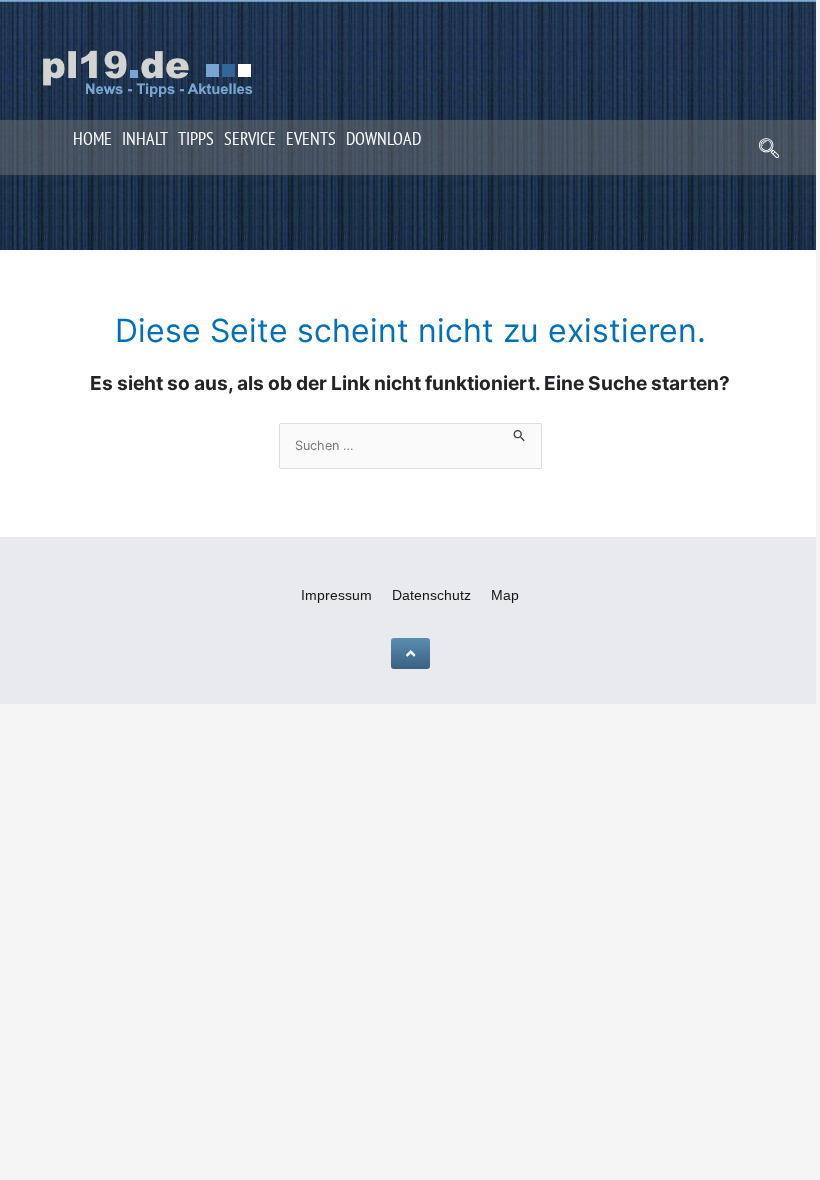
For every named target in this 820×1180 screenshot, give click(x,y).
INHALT (145, 138)
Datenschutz (431, 595)
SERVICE (250, 138)
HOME (92, 138)
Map (505, 595)
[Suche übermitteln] (519, 432)
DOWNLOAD (383, 138)
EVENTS (311, 138)
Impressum (336, 595)
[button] (769, 150)
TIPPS (196, 138)
